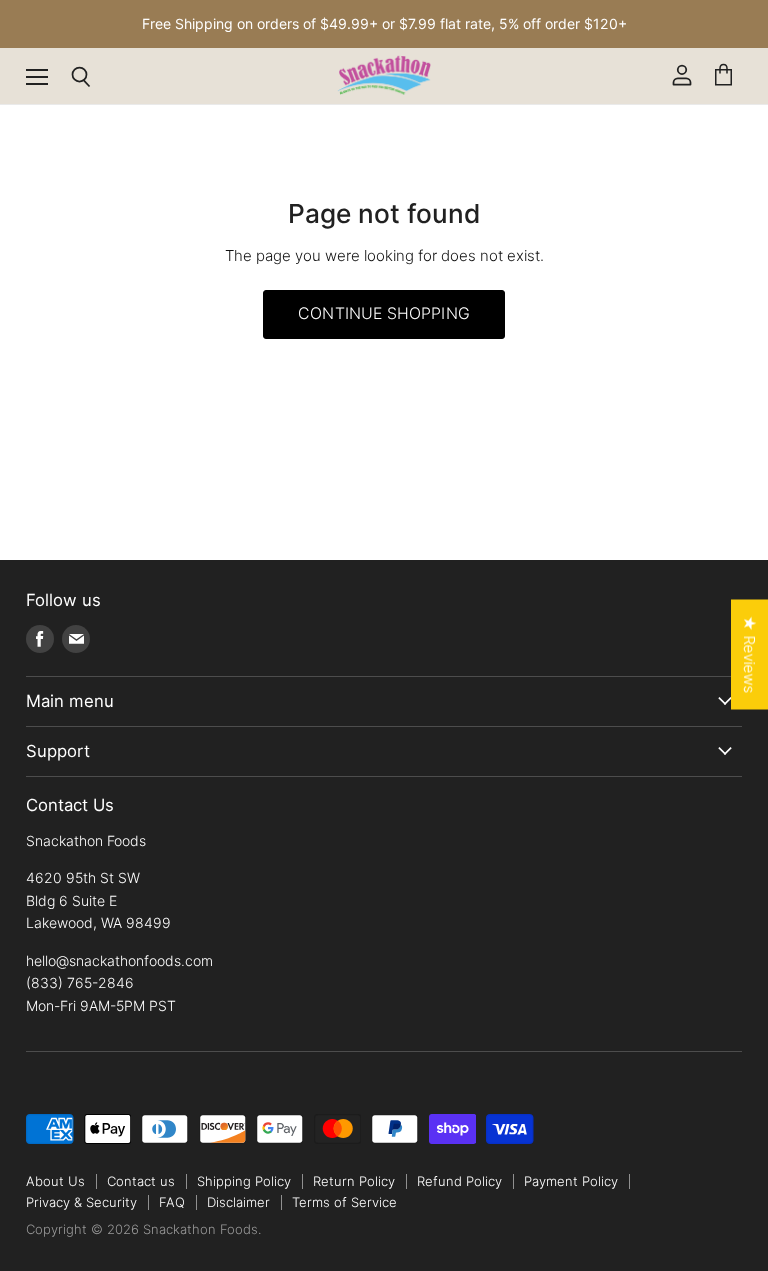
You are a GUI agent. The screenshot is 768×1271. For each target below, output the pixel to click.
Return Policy (354, 1181)
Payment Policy (571, 1181)
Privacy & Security (81, 1202)
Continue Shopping (384, 313)
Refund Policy (459, 1181)
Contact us (141, 1181)
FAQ (172, 1202)
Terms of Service (344, 1202)
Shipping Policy (244, 1181)
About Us (55, 1181)
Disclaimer (238, 1202)
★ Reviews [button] (749, 654)
